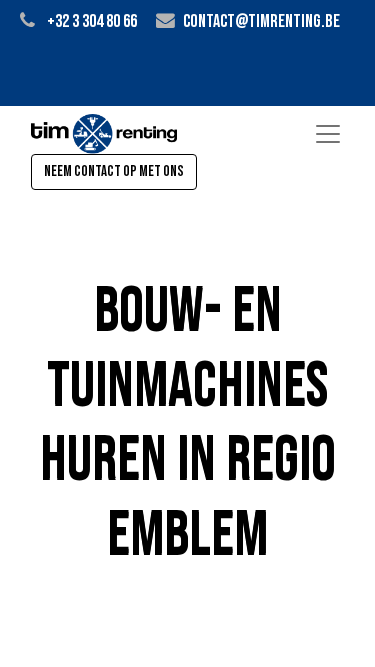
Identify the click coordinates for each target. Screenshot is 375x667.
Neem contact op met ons (114, 171)
